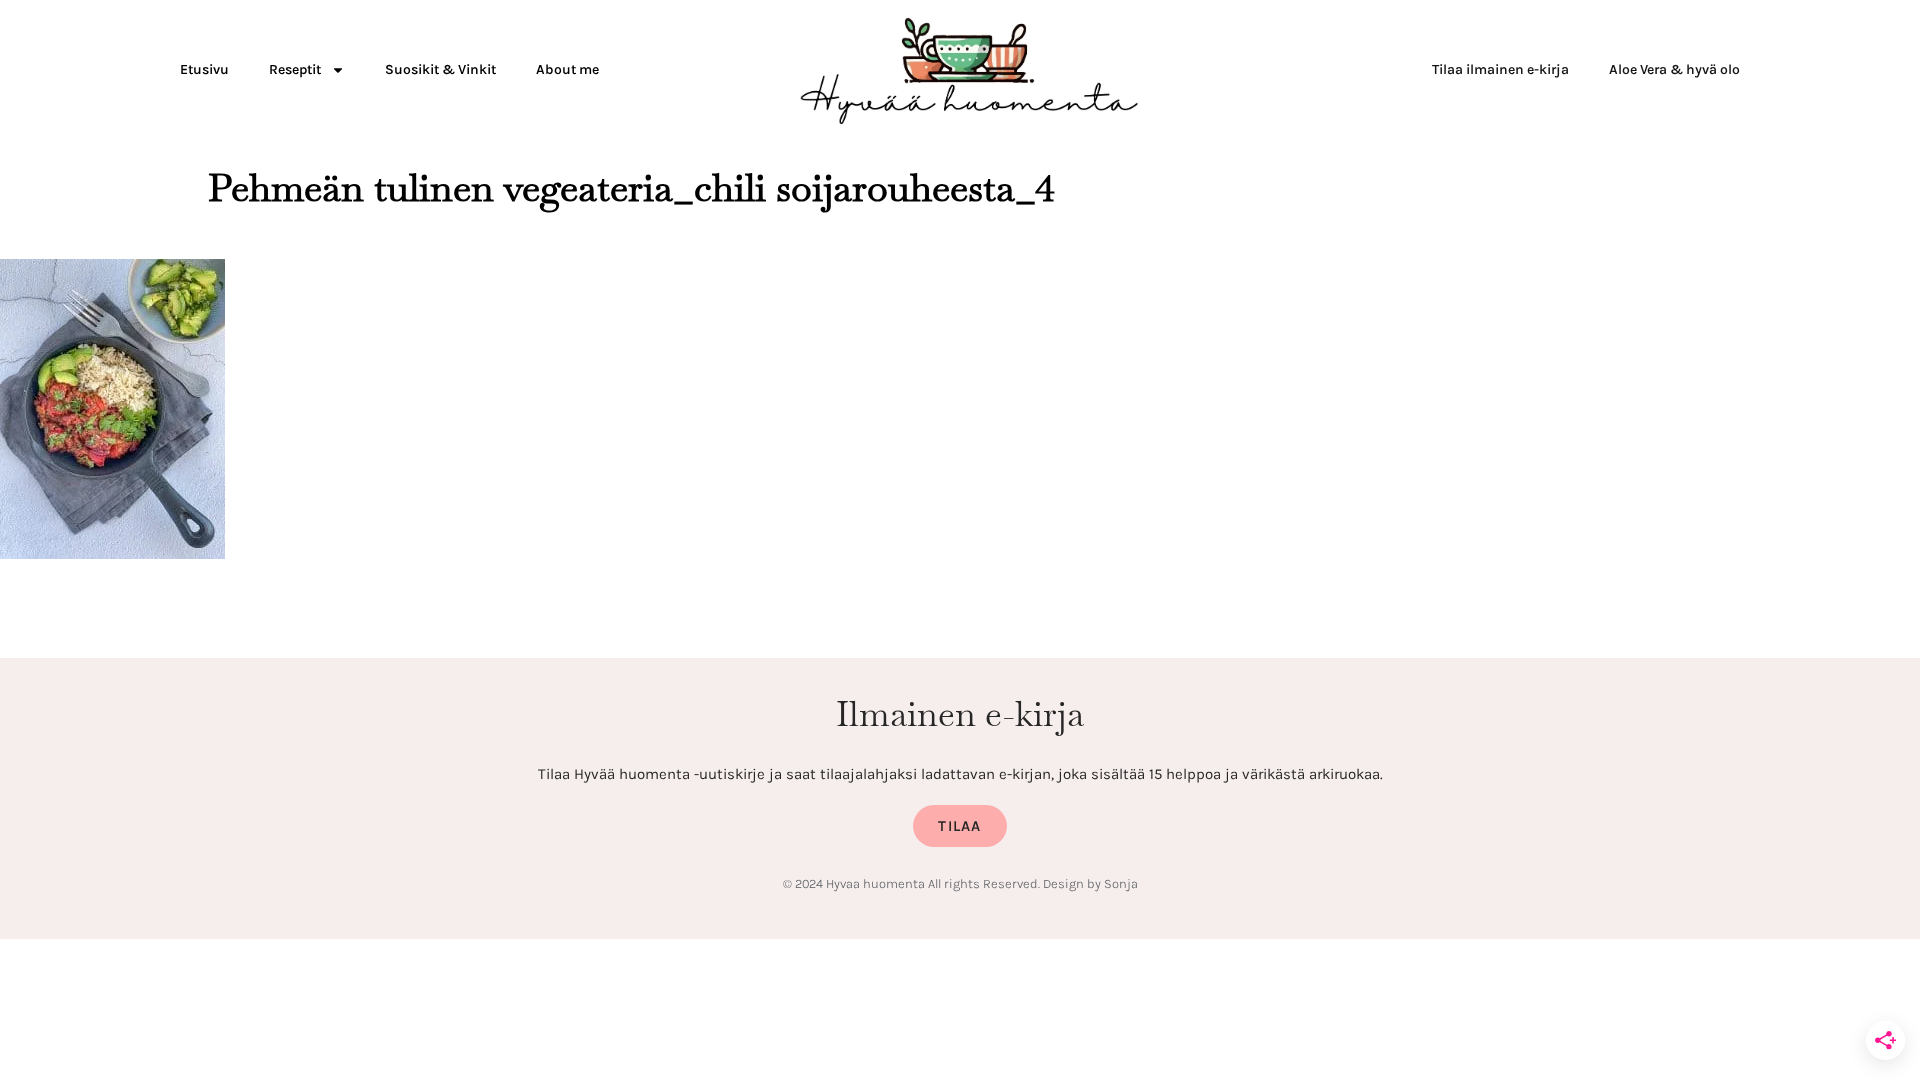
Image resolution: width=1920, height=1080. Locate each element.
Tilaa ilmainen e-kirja (1500, 69)
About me (567, 69)
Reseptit (295, 69)
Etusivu (204, 69)
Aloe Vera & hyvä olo (1674, 69)
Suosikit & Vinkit (440, 69)
